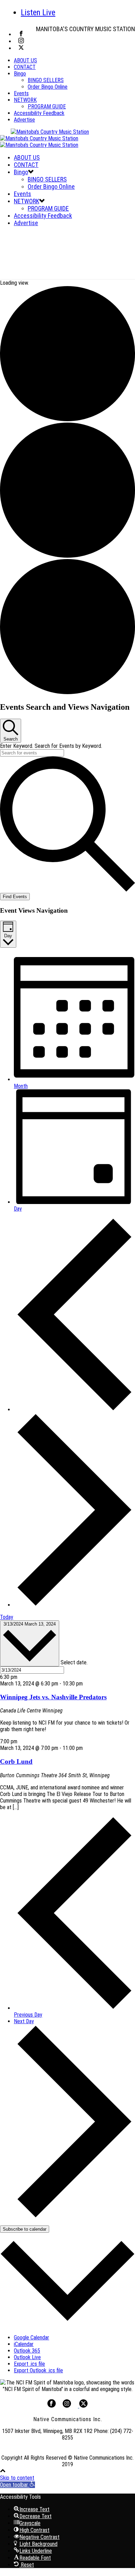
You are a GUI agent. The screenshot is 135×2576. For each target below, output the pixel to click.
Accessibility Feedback (39, 113)
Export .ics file (29, 2364)
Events (21, 93)
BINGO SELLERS (46, 80)
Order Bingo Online (48, 87)
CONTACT (25, 67)
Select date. (74, 1662)
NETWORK (25, 100)
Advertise (24, 120)
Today (7, 1617)
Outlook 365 (27, 2351)
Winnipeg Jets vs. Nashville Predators (53, 1697)
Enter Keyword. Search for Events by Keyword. (51, 746)
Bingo (20, 74)
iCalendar (24, 2344)
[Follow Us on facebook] (52, 2406)
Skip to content (17, 2478)
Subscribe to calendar (25, 2229)
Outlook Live (27, 2357)
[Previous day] (74, 1410)
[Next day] (74, 1605)
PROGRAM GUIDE (47, 107)
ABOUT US (25, 60)
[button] (17, 2485)
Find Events (15, 897)
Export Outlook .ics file (38, 2370)
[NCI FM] (44, 138)
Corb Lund (16, 1761)
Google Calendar (31, 2338)
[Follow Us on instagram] (67, 2406)
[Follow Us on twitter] (83, 2406)
